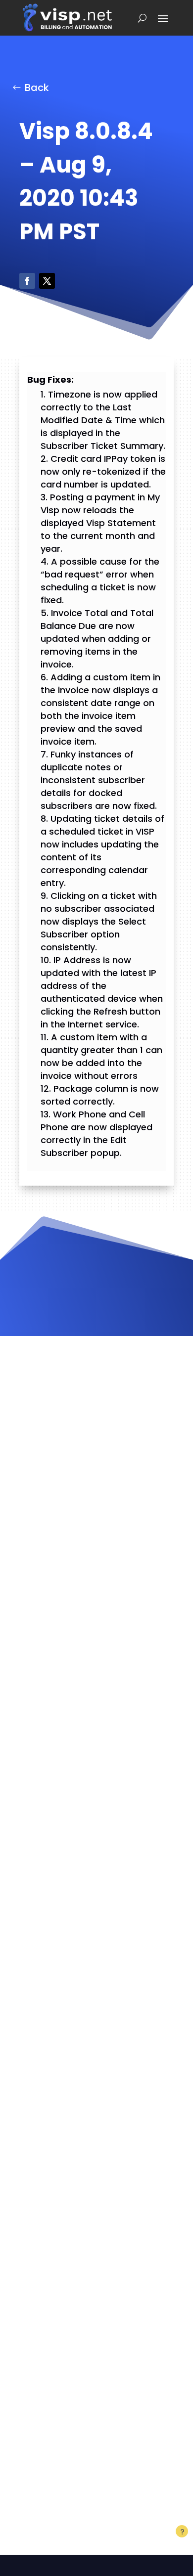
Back (37, 88)
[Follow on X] (47, 281)
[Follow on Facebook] (27, 281)
